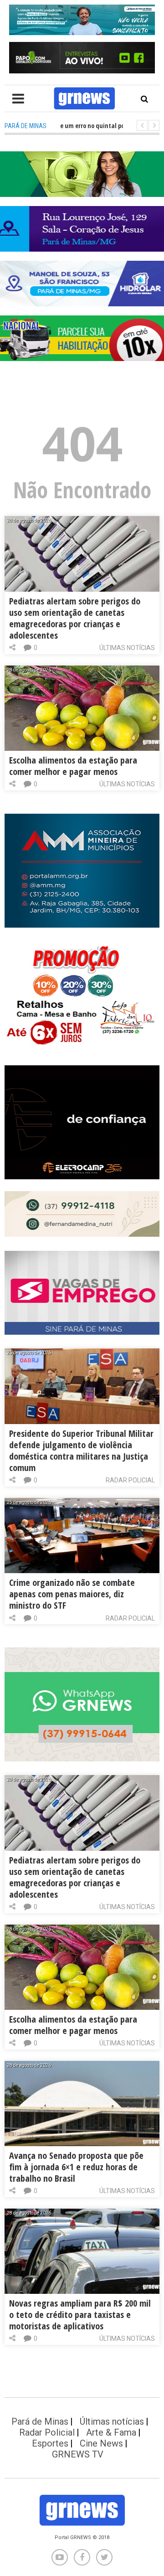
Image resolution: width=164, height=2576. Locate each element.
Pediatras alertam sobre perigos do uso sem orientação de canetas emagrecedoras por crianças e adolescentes (75, 618)
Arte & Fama (111, 2432)
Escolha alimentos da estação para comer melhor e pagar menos (73, 766)
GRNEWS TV (78, 2454)
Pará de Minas (40, 2421)
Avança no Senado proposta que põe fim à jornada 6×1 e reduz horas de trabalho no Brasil (76, 2167)
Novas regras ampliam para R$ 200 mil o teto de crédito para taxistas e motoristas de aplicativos (80, 2315)
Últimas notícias (127, 648)
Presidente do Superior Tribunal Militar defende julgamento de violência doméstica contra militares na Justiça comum (81, 1451)
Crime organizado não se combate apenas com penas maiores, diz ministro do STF (72, 1594)
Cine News (101, 2443)
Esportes (50, 2443)
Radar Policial (130, 1480)
